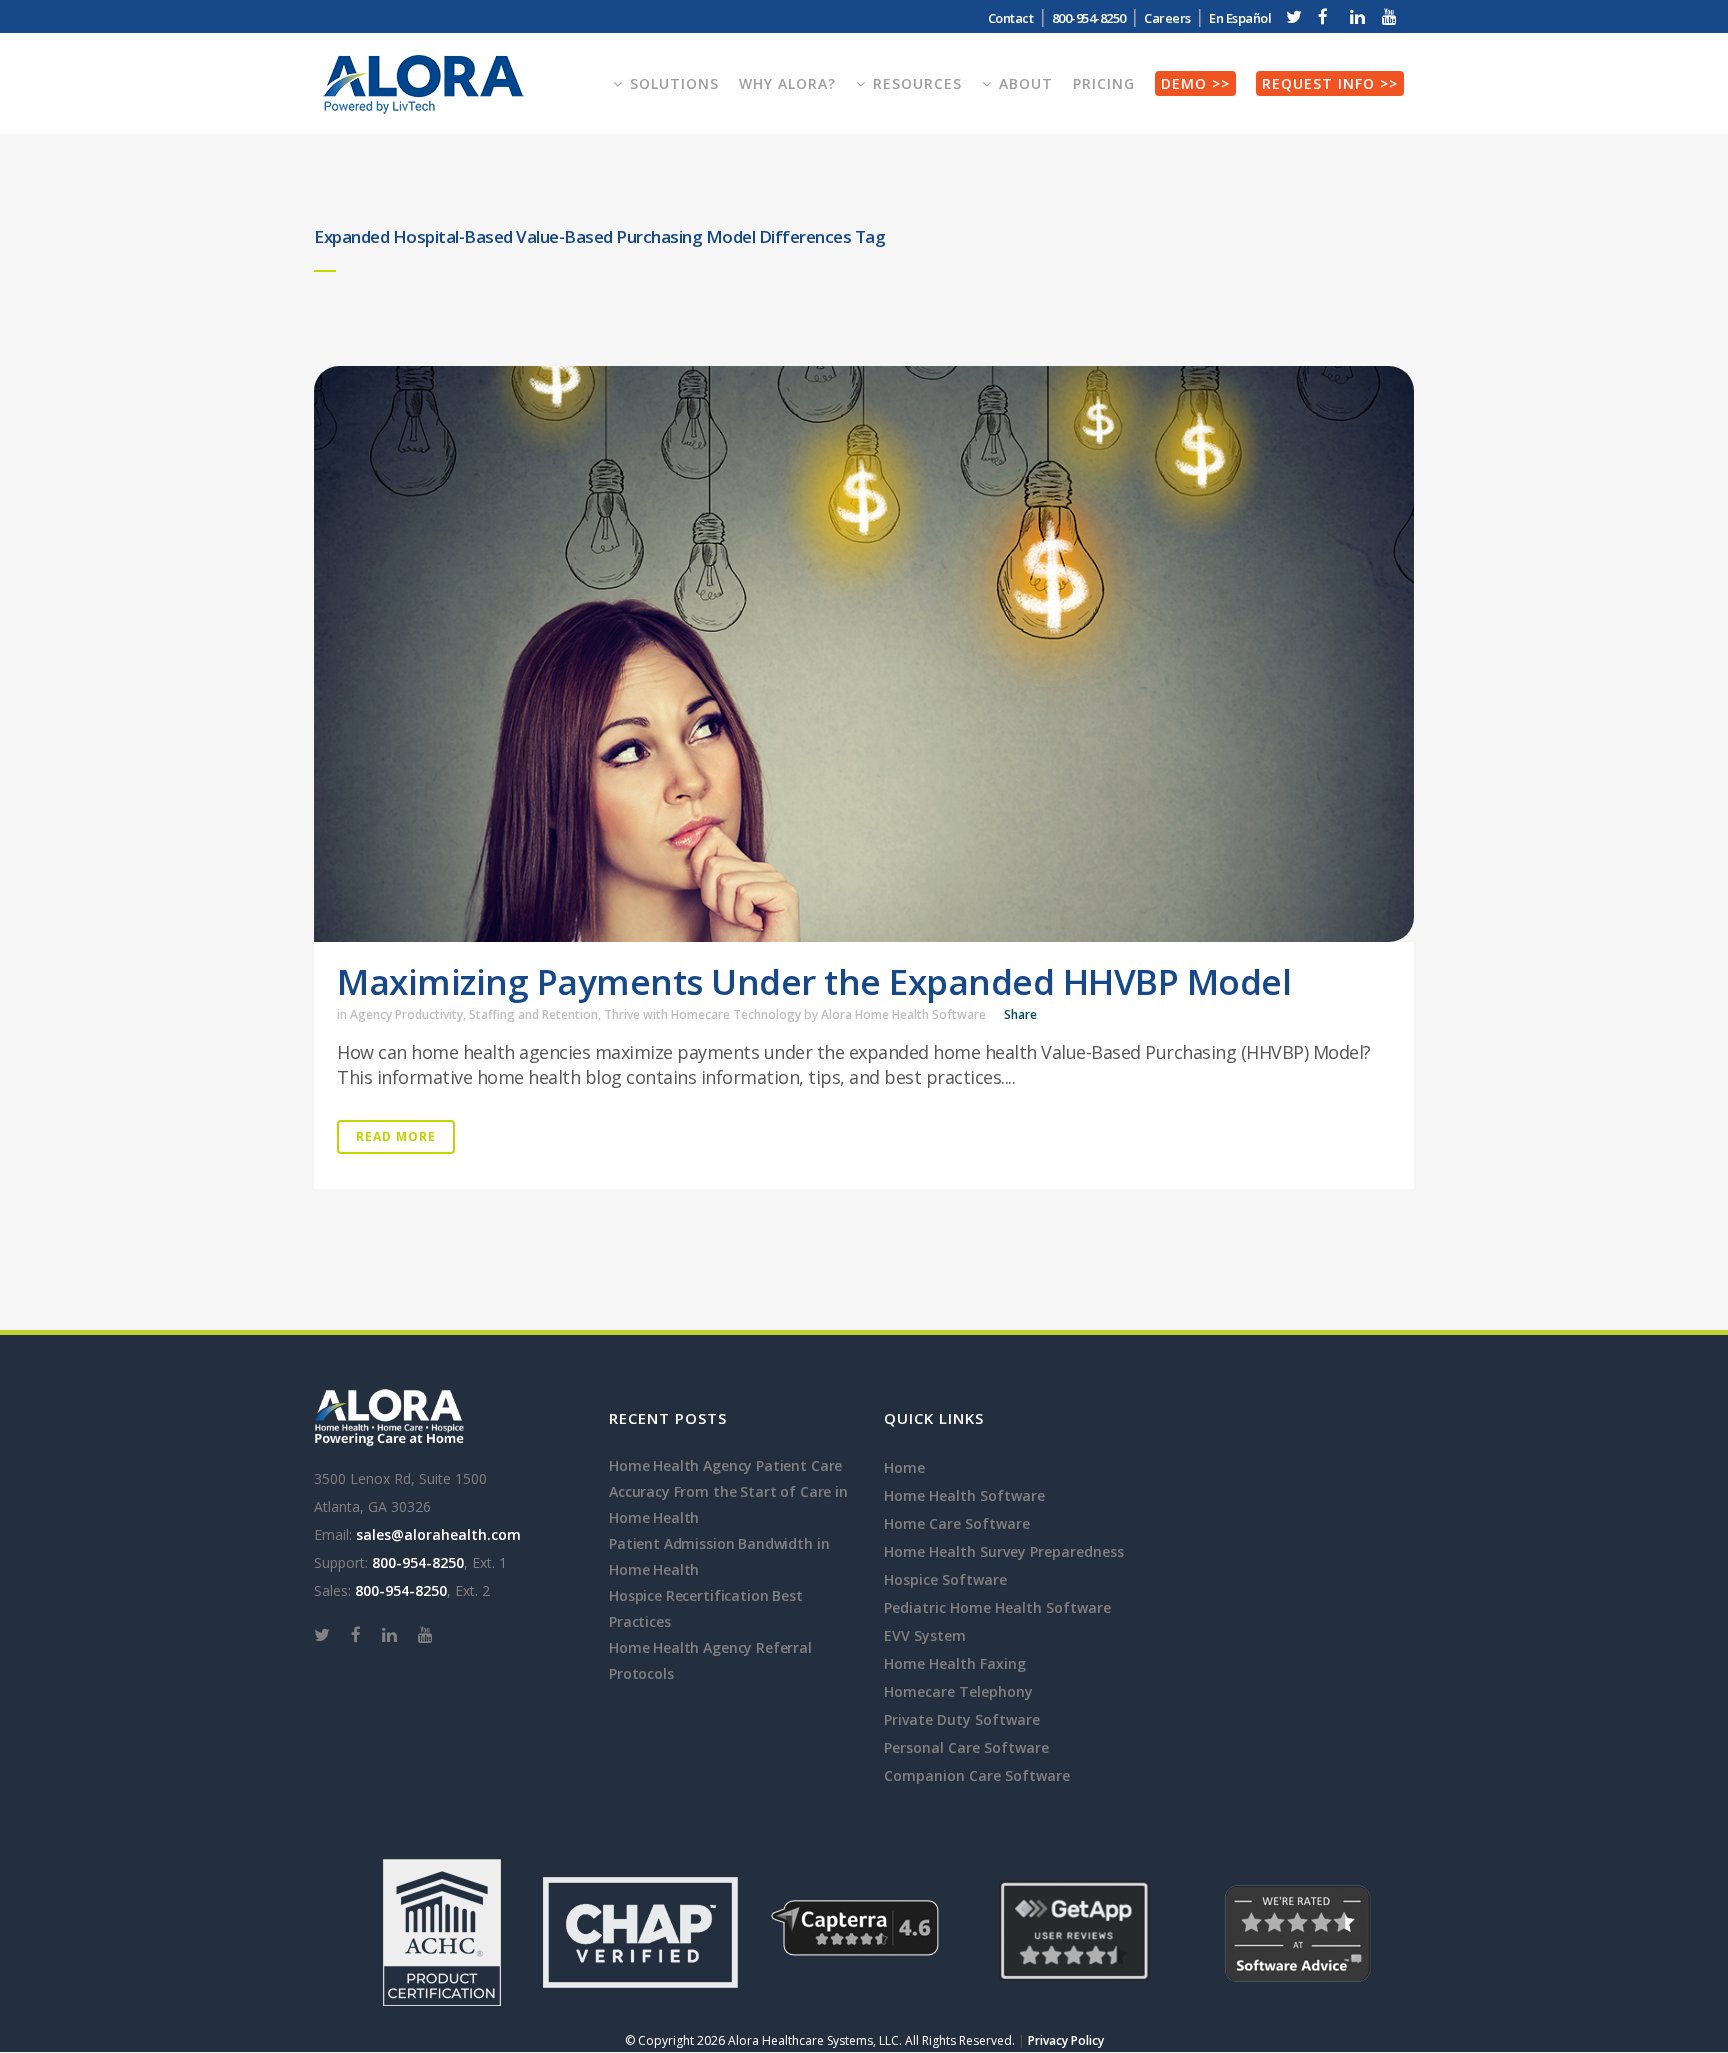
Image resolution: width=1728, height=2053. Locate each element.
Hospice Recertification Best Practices (706, 1608)
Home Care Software (957, 1523)
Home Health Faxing (955, 1663)
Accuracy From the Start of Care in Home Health (728, 1504)
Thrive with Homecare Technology (702, 1014)
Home (904, 1467)
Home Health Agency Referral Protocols (710, 1660)
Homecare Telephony (958, 1691)
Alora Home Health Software (903, 1014)
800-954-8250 (418, 1562)
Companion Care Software (977, 1775)
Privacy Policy (1066, 2040)
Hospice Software (945, 1579)
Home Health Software (964, 1495)
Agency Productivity (406, 1014)
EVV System (925, 1635)
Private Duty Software (962, 1719)
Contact (1011, 18)
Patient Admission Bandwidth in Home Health (719, 1556)
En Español (1240, 18)
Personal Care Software (966, 1747)
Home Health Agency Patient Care (725, 1465)
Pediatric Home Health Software (997, 1607)
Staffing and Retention (533, 1014)
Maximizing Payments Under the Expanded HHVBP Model (814, 981)
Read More (396, 1136)
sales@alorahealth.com (438, 1534)
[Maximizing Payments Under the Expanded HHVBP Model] (864, 654)
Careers (1167, 18)
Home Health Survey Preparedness (1004, 1551)
